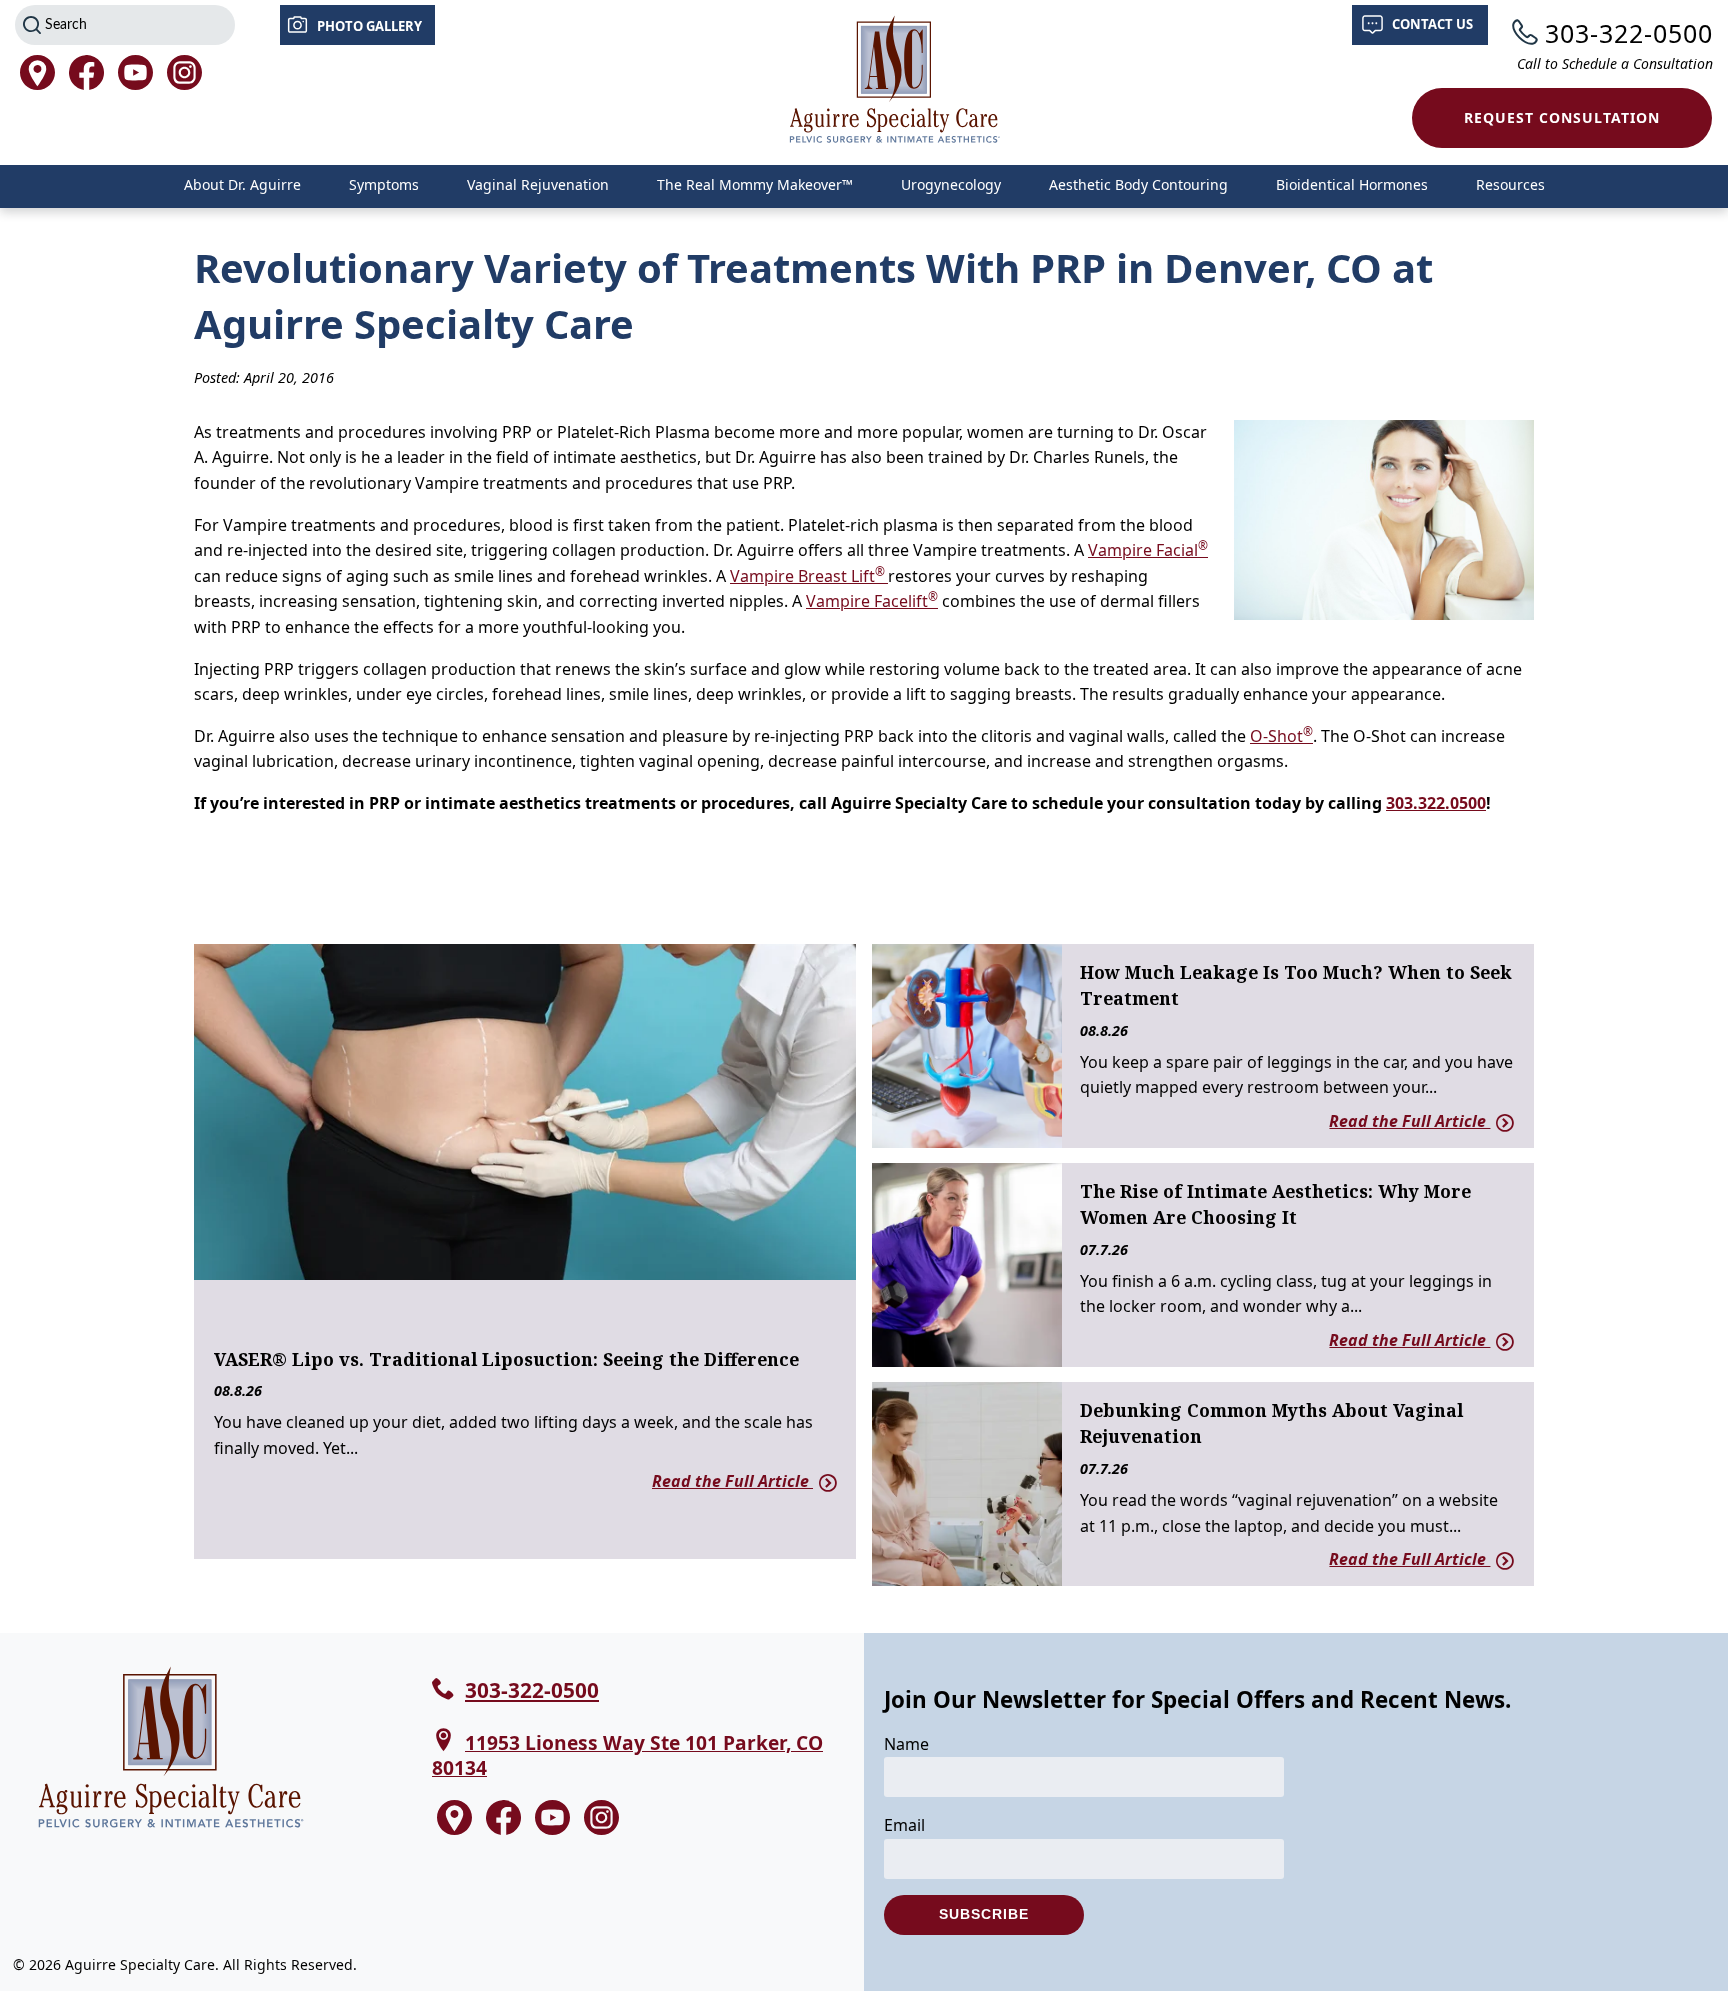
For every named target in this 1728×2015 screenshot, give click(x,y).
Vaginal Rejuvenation (538, 184)
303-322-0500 (1629, 33)
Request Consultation (1562, 117)
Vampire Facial (1148, 550)
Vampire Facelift (872, 601)
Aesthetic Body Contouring (1138, 184)
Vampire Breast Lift (809, 576)
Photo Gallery (369, 26)
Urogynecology (951, 184)
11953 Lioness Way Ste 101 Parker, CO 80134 (627, 1755)
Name (906, 1744)
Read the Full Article (732, 1481)
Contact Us (1432, 24)
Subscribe (984, 1914)
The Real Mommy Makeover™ (755, 184)
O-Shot (1281, 736)
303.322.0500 (1436, 803)
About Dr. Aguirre (242, 184)
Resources (1510, 184)
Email (904, 1825)
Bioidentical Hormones (1352, 184)
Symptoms (384, 184)
